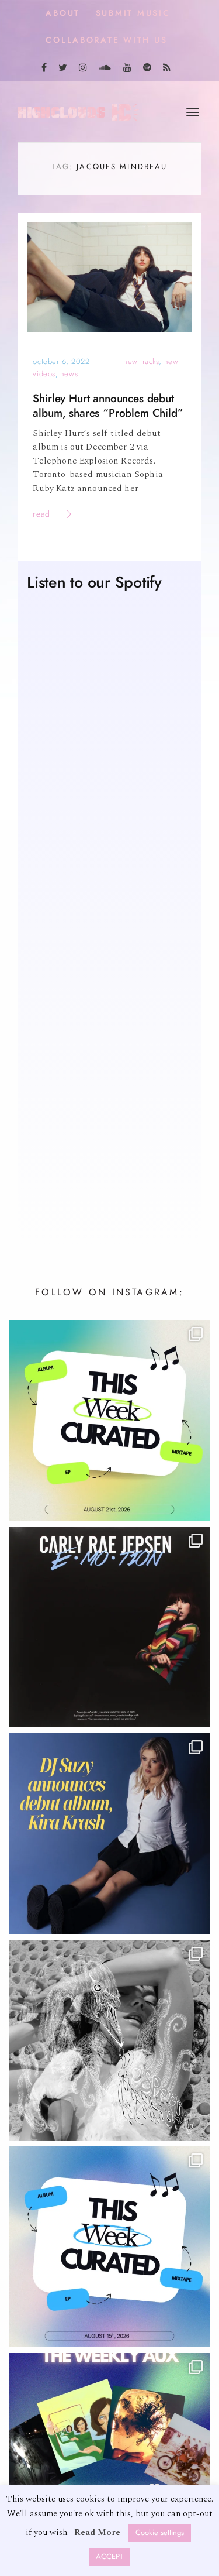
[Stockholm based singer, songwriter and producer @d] (109, 1835)
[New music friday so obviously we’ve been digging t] (109, 1421)
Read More (97, 2532)
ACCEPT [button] (109, 2557)
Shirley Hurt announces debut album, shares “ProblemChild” (108, 407)
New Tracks (141, 363)
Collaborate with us (106, 40)
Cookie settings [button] (160, 2533)
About (63, 13)
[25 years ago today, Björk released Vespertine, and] (109, 2041)
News (69, 375)
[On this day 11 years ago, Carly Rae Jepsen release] (109, 1628)
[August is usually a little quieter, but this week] (109, 2248)
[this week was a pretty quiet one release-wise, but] (109, 2455)
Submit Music (133, 13)
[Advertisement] (109, 1098)
